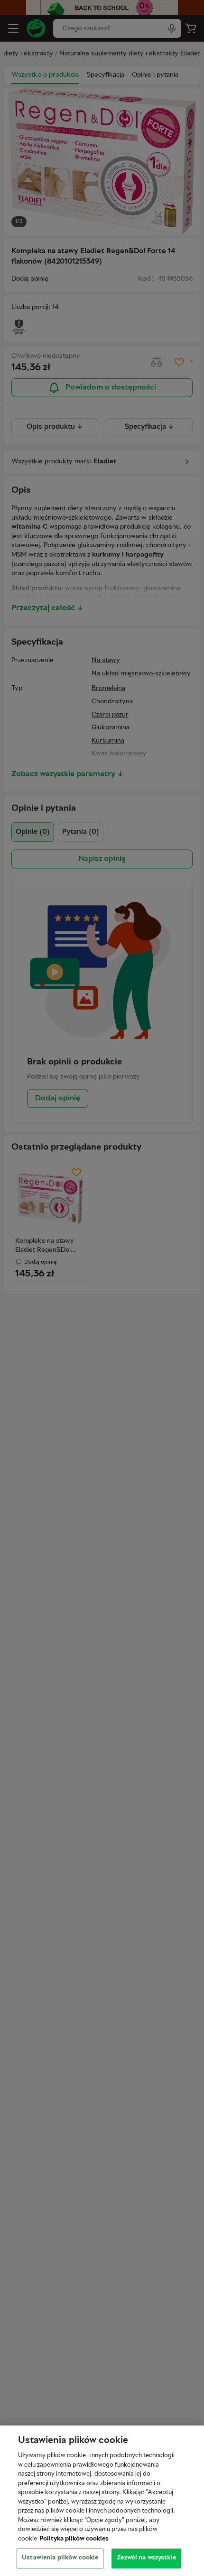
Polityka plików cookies (74, 2539)
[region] (102, 2501)
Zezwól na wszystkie (146, 2558)
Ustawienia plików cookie (60, 2558)
